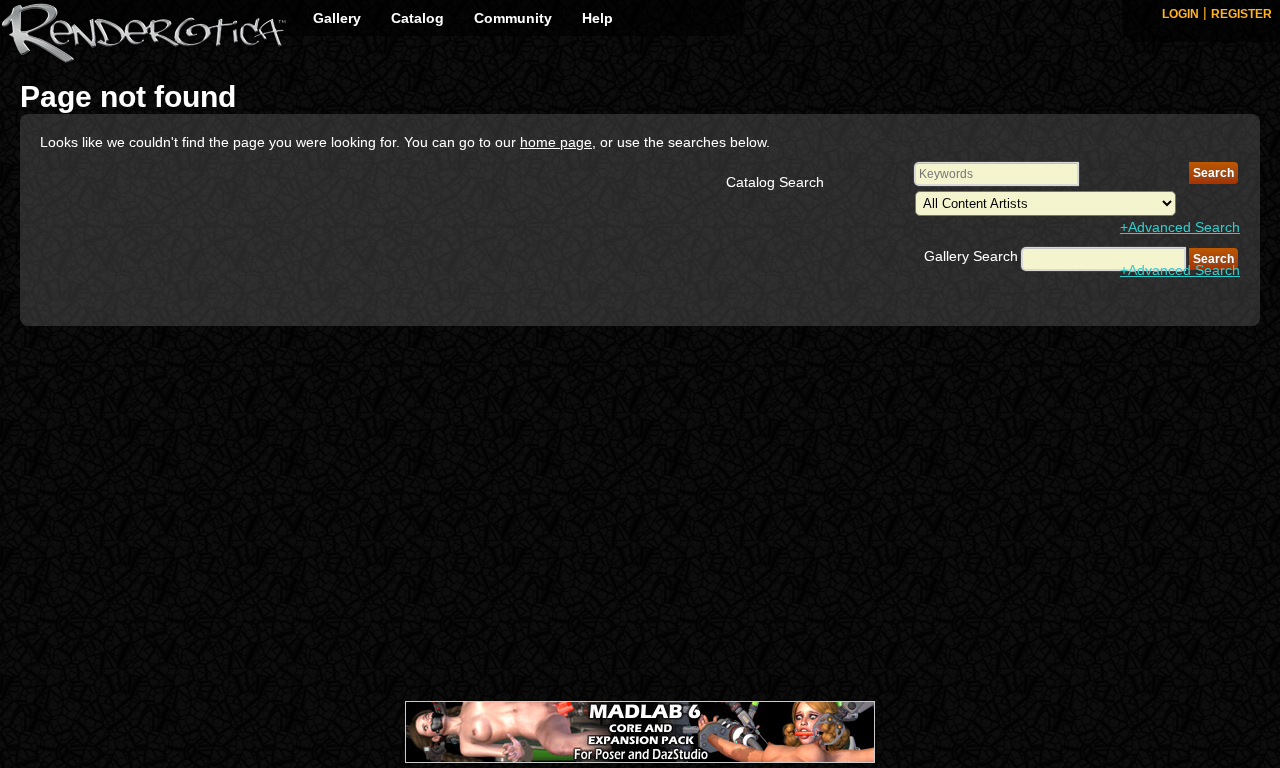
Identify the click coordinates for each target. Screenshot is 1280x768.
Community (513, 18)
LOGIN (1180, 14)
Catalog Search (775, 182)
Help (597, 18)
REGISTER (1241, 14)
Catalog (417, 18)
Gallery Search (971, 256)
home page (556, 142)
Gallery (337, 18)
